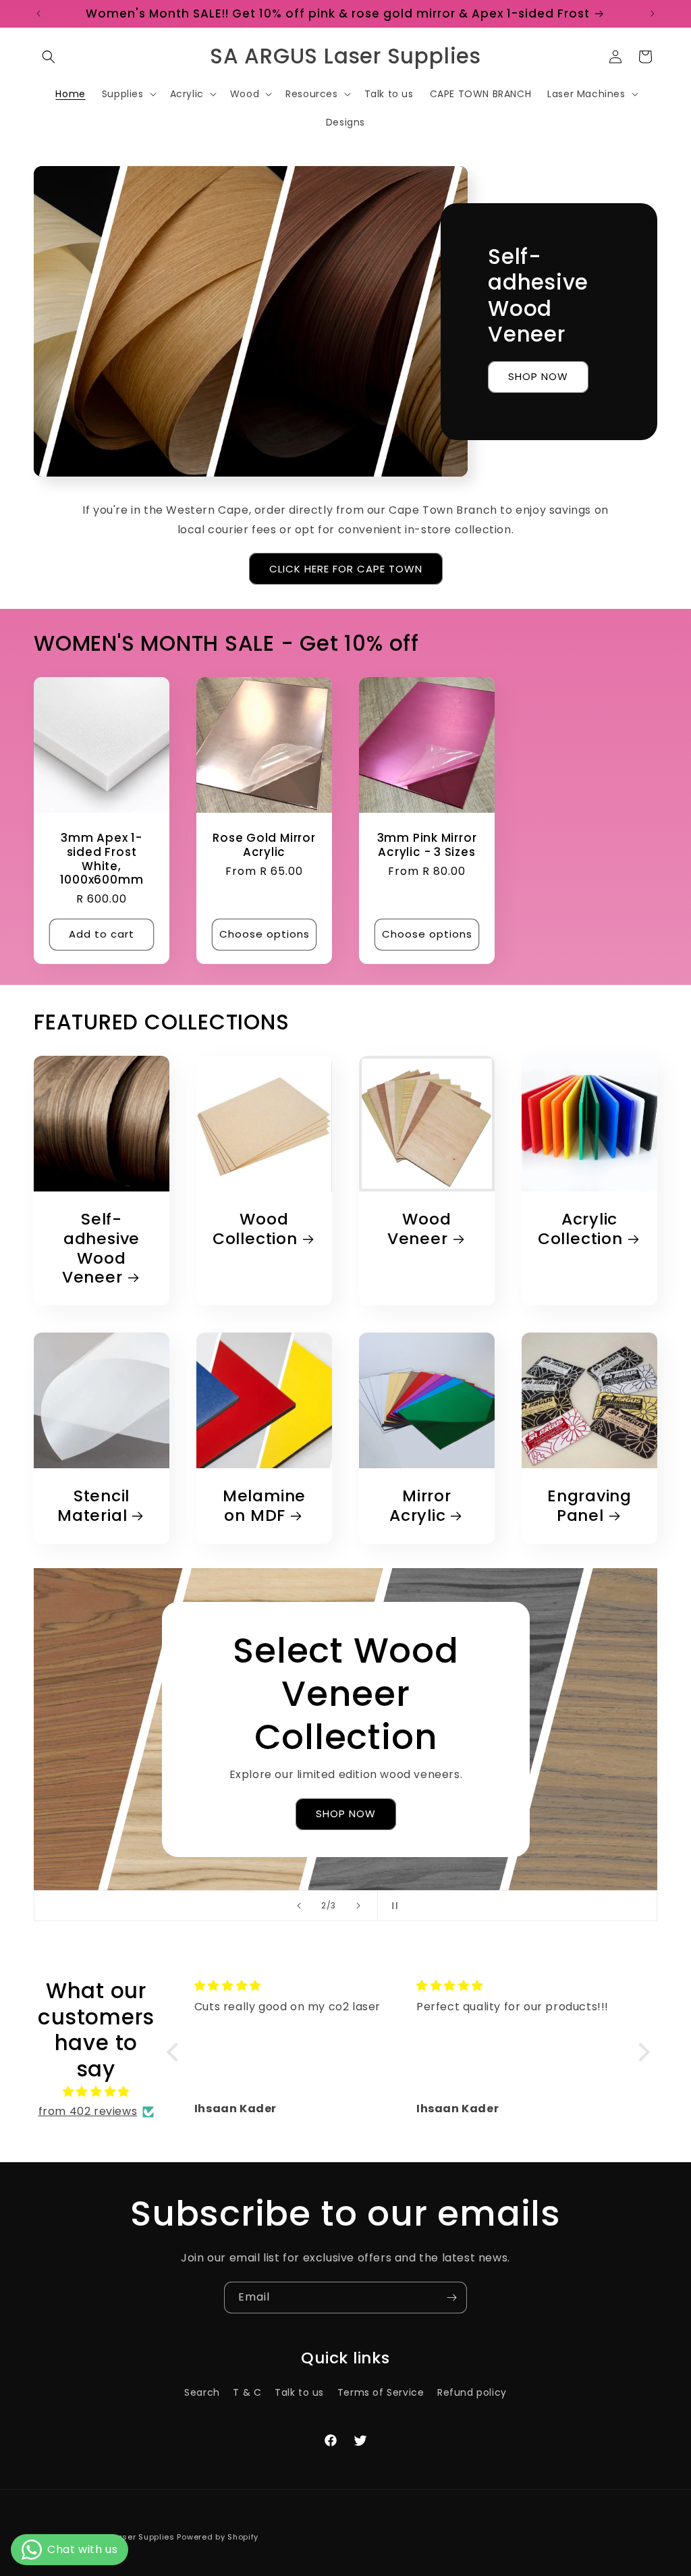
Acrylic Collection (580, 1229)
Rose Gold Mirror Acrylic (264, 845)
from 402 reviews (88, 2111)
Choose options (265, 934)
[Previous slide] (299, 1906)
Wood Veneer (419, 1229)
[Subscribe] (451, 2298)
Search (202, 2392)
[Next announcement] (653, 14)
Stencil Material (93, 1506)
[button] (49, 57)
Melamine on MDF (264, 1506)
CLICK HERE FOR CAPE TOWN (346, 569)
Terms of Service (381, 2392)
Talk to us (299, 2392)
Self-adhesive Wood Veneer (101, 1249)
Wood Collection (255, 1229)
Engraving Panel (589, 1506)
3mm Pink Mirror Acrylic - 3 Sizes (427, 845)
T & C (247, 2392)
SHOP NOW (538, 376)
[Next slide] (358, 1906)
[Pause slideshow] (392, 1906)
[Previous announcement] (38, 14)
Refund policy (472, 2392)
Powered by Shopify (218, 2537)
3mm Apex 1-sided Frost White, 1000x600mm (102, 859)
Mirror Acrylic (420, 1506)
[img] (96, 2092)
